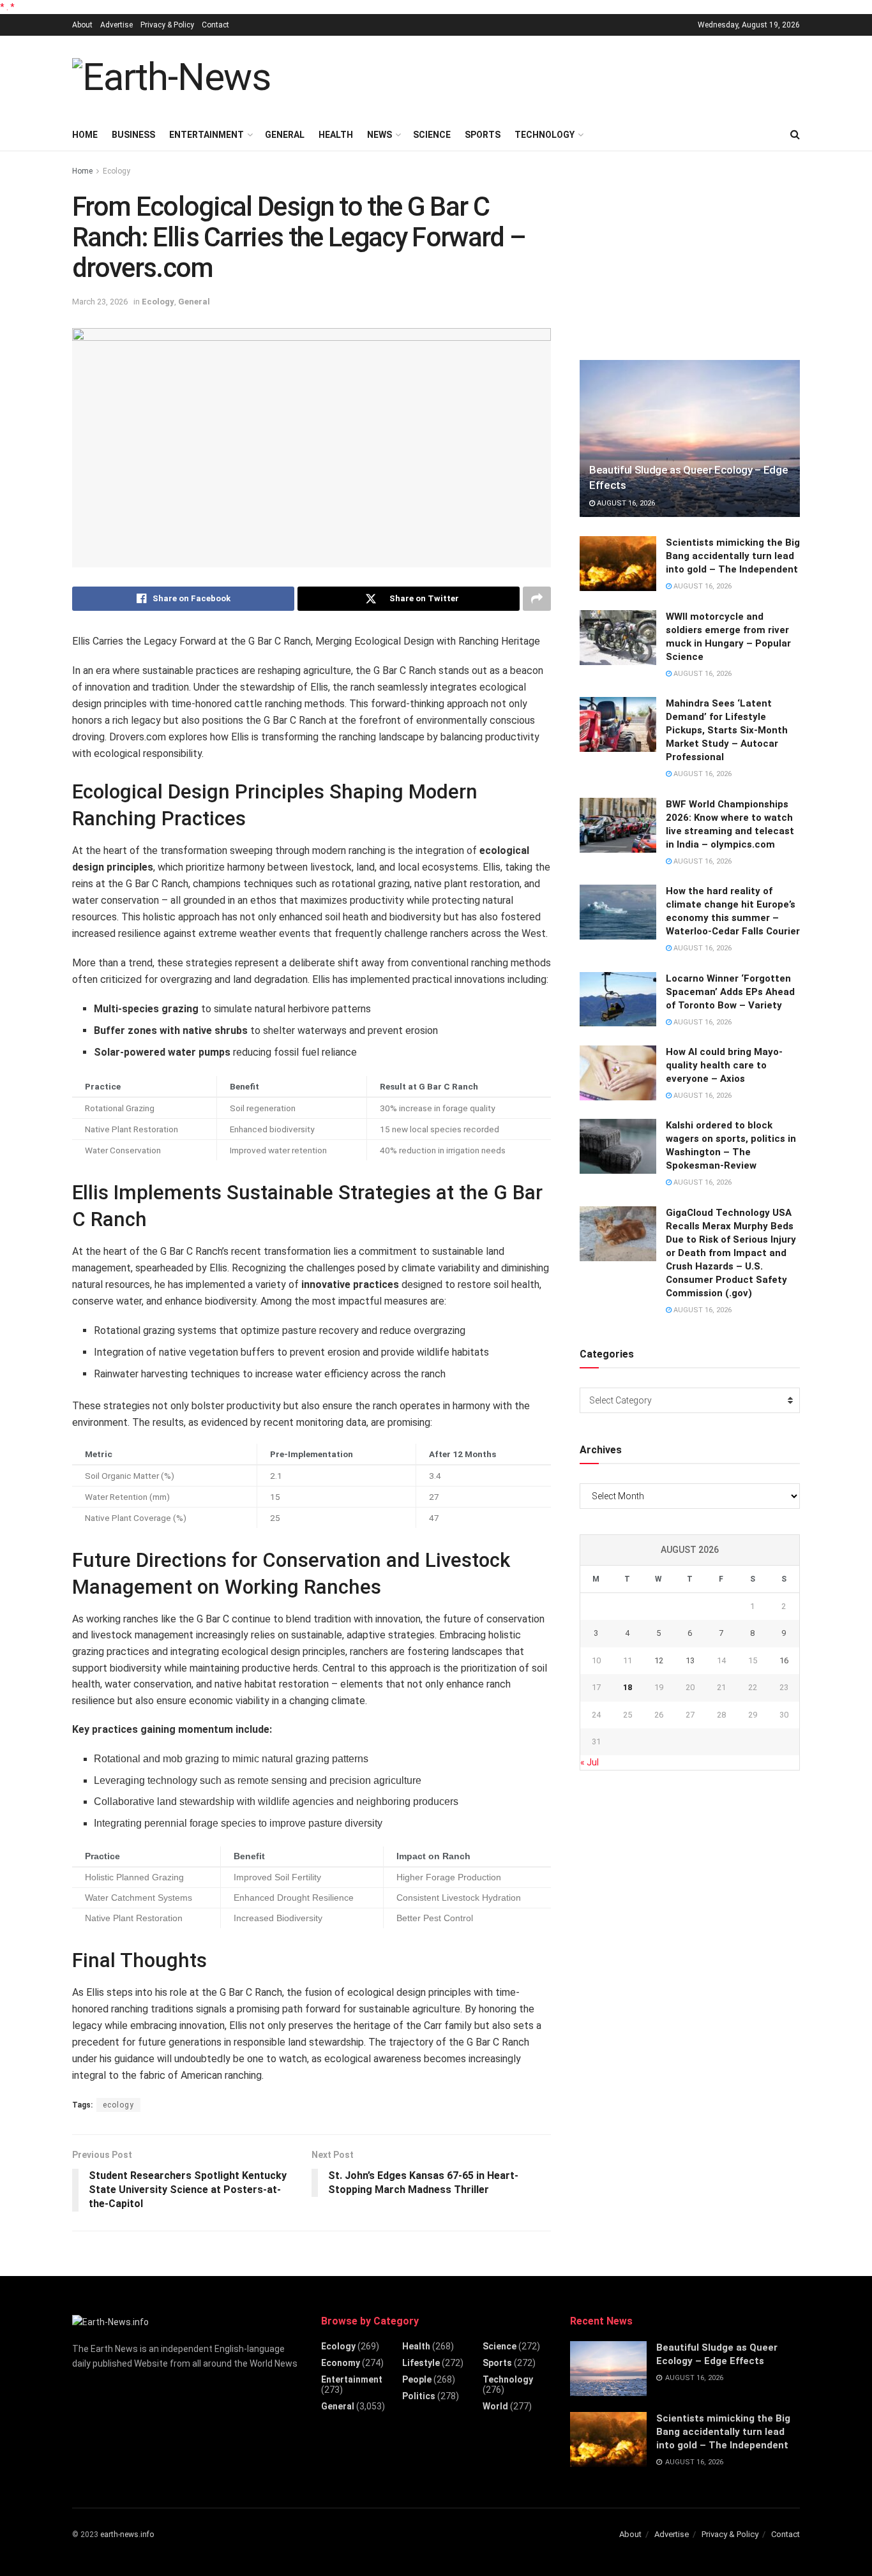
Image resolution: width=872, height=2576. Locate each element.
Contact (215, 25)
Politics (419, 2396)
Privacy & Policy (167, 25)
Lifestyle (421, 2363)
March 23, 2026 (100, 302)
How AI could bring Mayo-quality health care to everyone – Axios (724, 1065)
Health (336, 135)
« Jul (590, 1762)
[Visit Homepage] (171, 77)
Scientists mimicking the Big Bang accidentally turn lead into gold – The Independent (733, 556)
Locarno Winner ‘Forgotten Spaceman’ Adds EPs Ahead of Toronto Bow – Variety (730, 992)
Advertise (117, 25)
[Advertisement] (568, 75)
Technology (545, 135)
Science (432, 135)
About (82, 25)
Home (85, 135)
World (495, 2406)
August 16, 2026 (625, 503)
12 (659, 1660)
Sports (483, 135)
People (417, 2379)
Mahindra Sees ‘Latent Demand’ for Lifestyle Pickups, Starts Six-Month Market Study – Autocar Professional (727, 730)
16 (784, 1660)
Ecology (117, 171)
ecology (118, 2105)
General (285, 135)
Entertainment (207, 135)
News (380, 135)
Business (133, 135)
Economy (341, 2363)
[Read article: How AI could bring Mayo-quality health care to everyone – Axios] (618, 1073)
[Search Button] (795, 135)
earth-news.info (127, 2535)
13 (690, 1660)
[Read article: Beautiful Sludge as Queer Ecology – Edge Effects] (690, 439)
